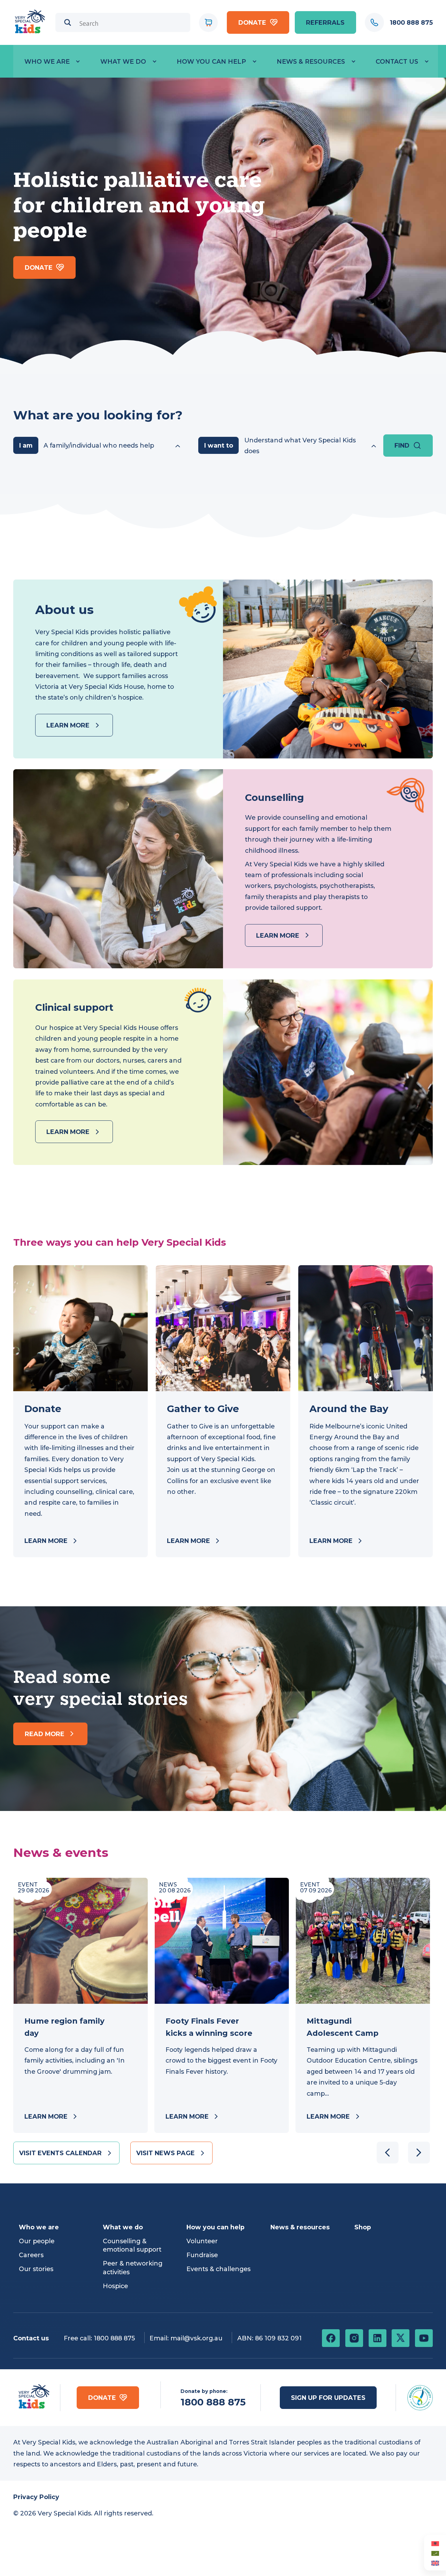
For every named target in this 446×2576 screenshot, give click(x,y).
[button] (419, 2153)
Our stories (36, 2269)
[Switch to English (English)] (435, 2563)
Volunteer (202, 2241)
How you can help (211, 61)
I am (26, 445)
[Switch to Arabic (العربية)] (435, 2553)
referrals (325, 22)
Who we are (47, 61)
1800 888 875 (114, 2338)
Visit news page (166, 2153)
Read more (45, 1734)
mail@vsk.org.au (196, 2338)
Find (402, 445)
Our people (37, 2241)
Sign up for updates (328, 2398)
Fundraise (202, 2255)
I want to (219, 445)
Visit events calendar (60, 2153)
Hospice (115, 2286)
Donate (252, 22)
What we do (123, 61)
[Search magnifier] (68, 22)
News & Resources (311, 61)
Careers (31, 2255)
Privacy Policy (36, 2497)
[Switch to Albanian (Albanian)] (435, 2543)
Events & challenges (218, 2269)
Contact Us (397, 61)
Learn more (68, 725)
